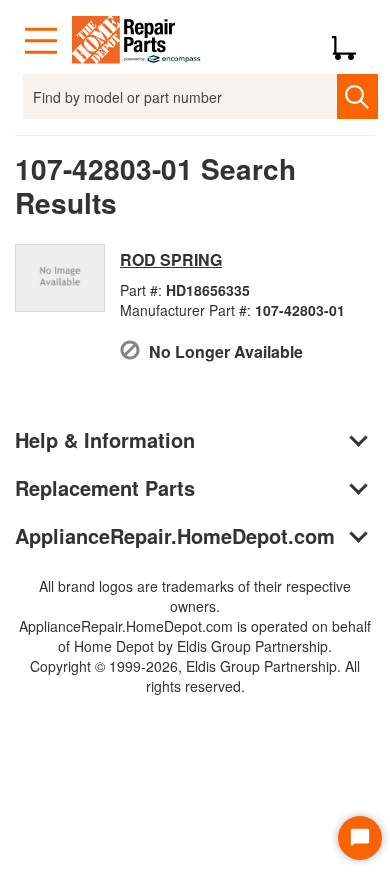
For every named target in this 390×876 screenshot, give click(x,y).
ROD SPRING (171, 259)
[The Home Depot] (137, 41)
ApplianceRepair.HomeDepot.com (175, 535)
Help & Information (105, 439)
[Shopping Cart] (351, 41)
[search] (357, 96)
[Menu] (41, 41)
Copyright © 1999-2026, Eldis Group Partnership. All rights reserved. (195, 676)
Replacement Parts (105, 487)
